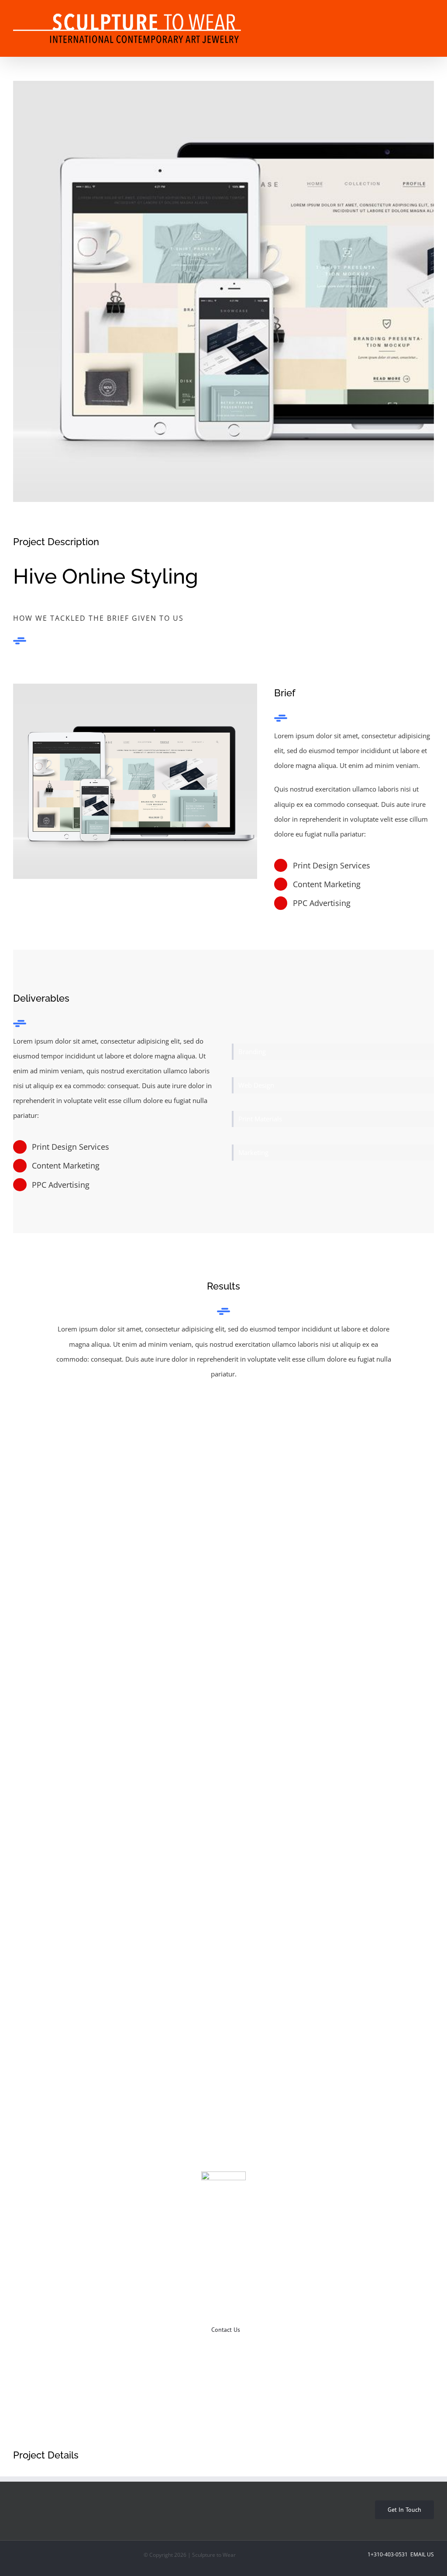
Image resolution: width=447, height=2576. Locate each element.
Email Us (421, 2554)
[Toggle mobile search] (415, 15)
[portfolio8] (135, 781)
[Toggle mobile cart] (399, 15)
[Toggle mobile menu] (430, 15)
